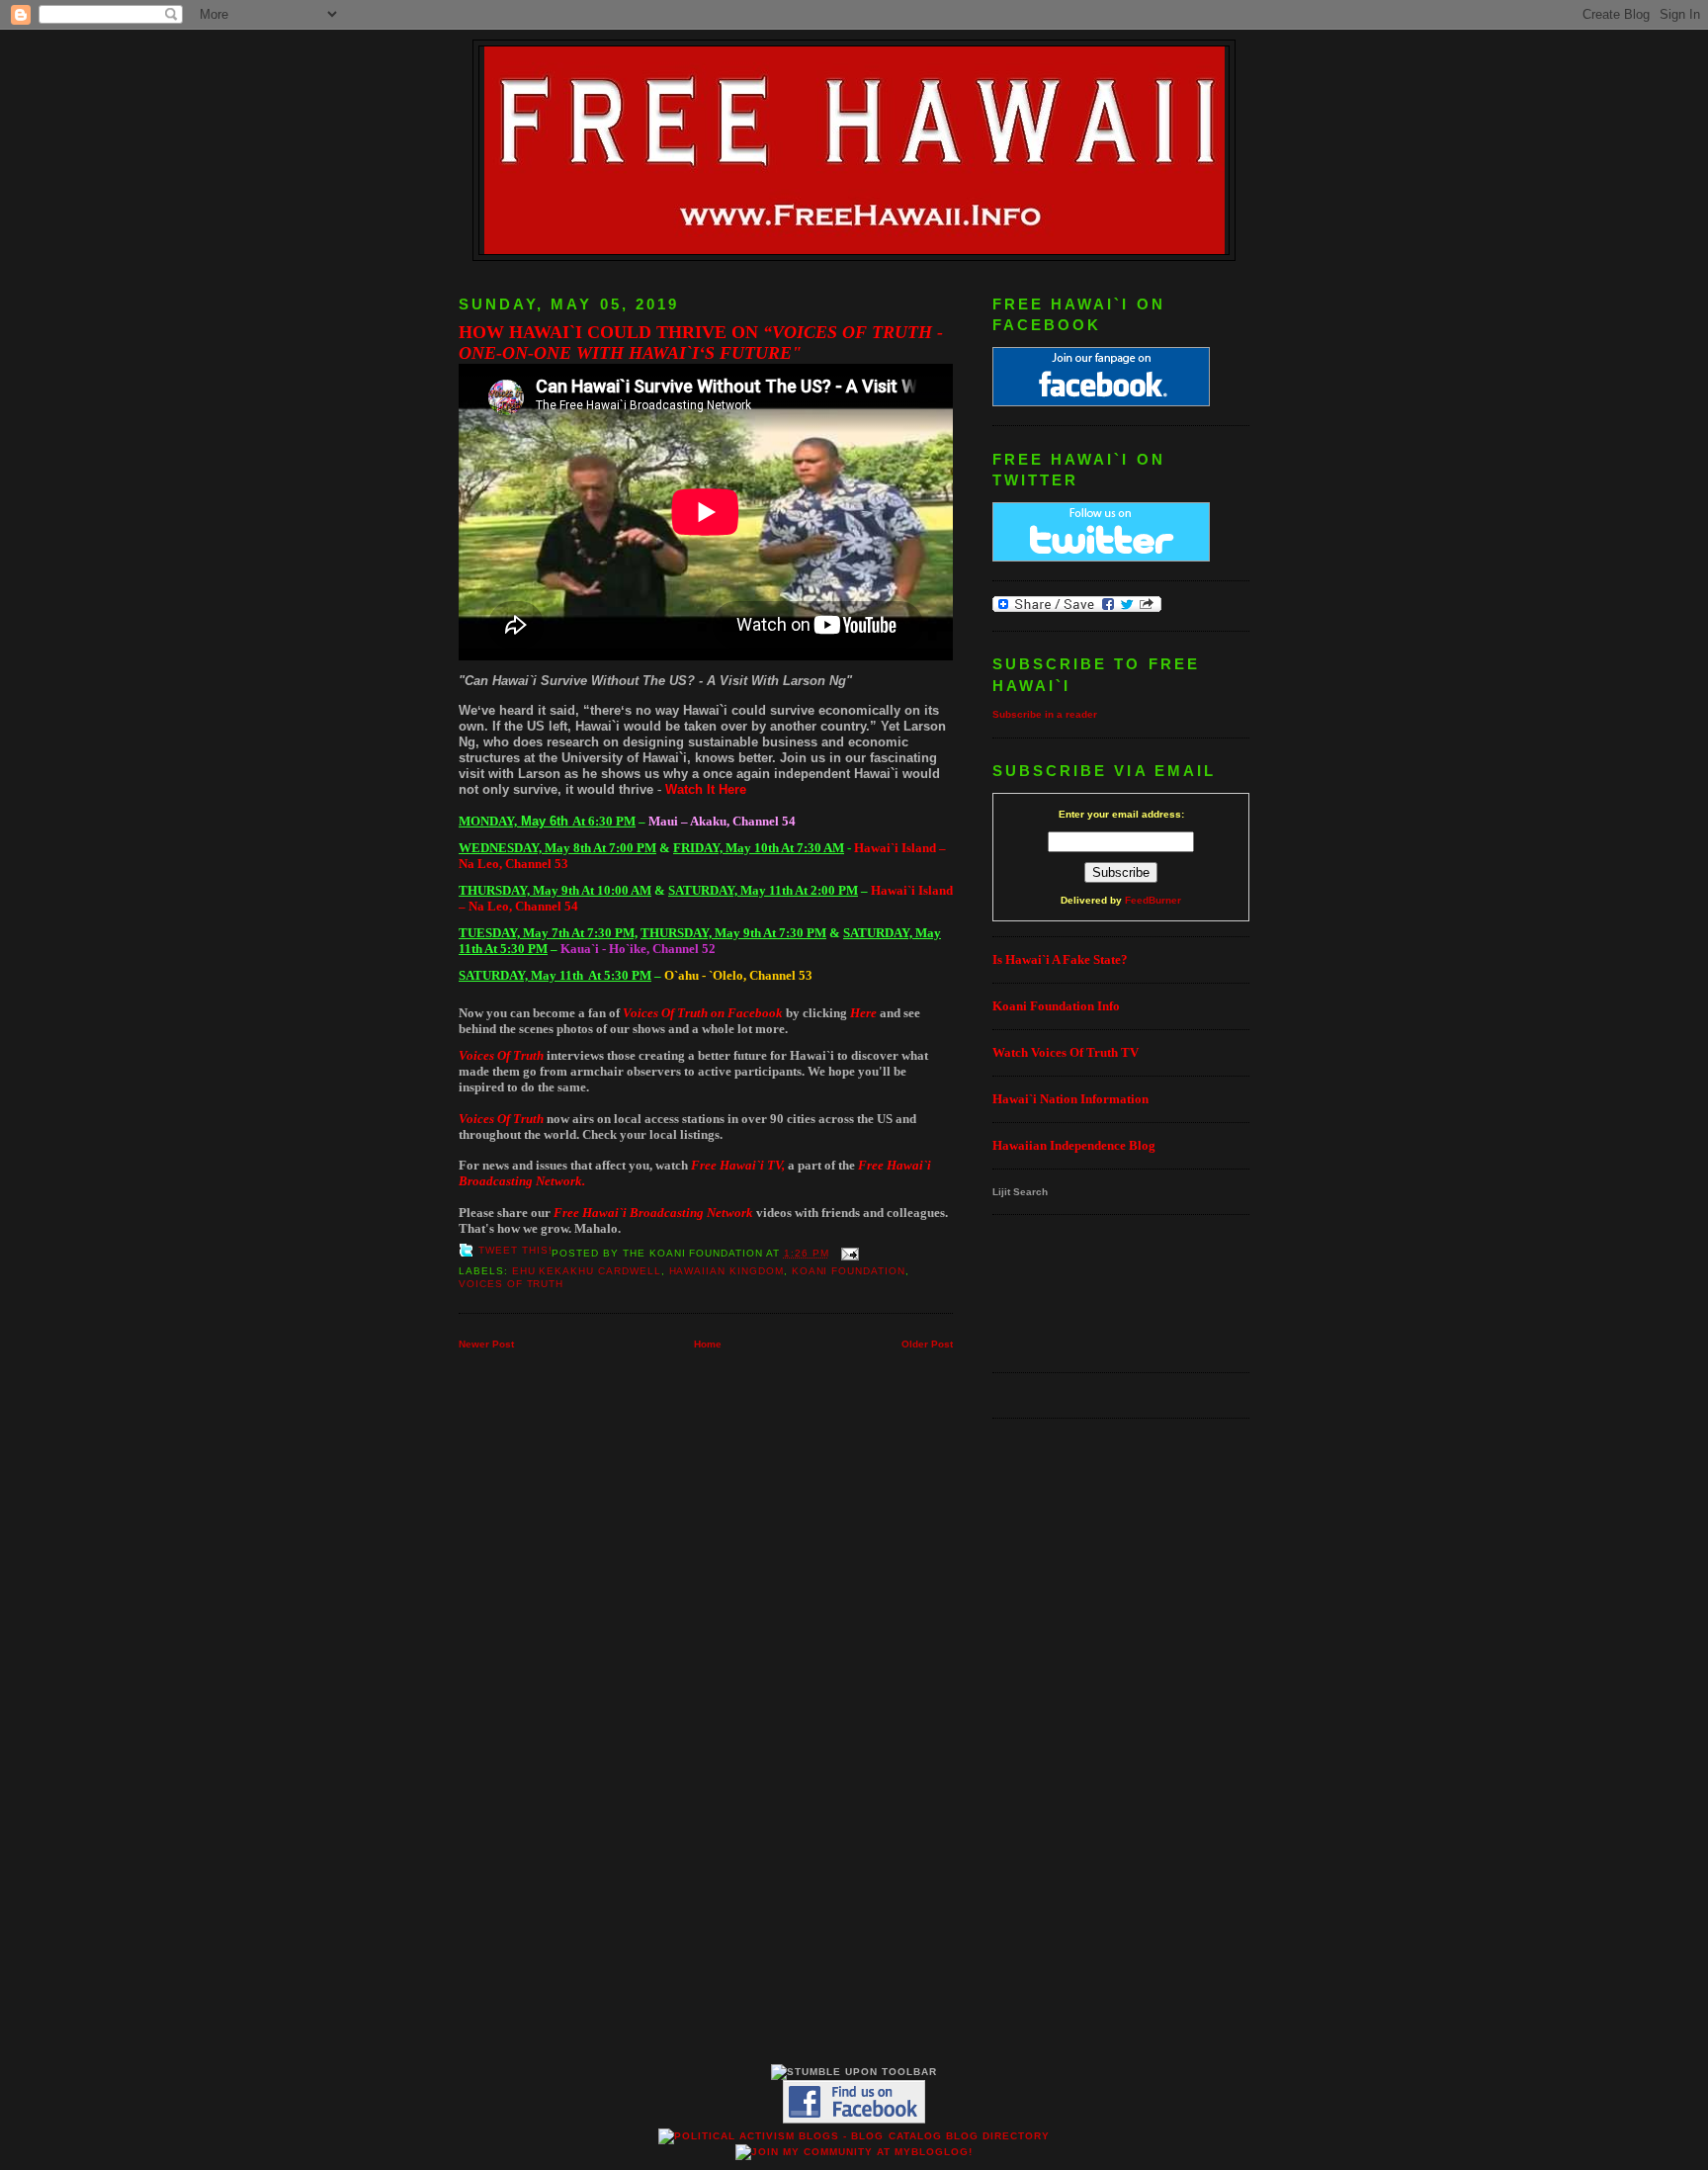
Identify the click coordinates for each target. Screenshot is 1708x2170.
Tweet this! (515, 1250)
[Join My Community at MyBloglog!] (854, 2152)
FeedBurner (1153, 900)
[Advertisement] (1054, 1292)
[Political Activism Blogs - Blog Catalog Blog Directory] (854, 2136)
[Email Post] (848, 1253)
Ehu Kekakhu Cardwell (587, 1271)
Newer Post (486, 1344)
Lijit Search (1020, 1192)
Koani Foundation (849, 1271)
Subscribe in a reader (1045, 714)
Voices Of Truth (511, 1284)
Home (708, 1344)
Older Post (927, 1344)
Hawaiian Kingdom (726, 1271)
